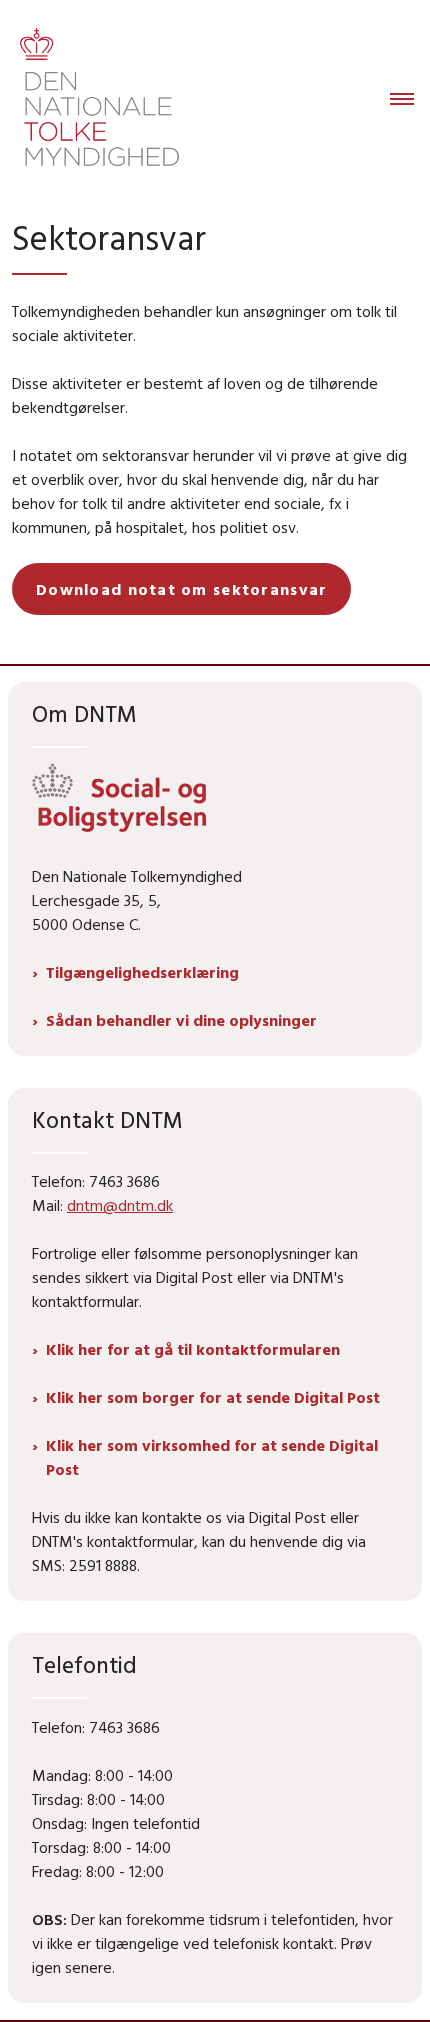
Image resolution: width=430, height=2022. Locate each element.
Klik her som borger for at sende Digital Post (213, 1397)
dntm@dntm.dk (120, 1205)
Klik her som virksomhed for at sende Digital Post (212, 1457)
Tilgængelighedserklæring (142, 972)
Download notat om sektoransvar (181, 589)
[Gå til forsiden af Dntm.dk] (93, 100)
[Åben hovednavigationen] (410, 100)
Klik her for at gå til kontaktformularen (193, 1349)
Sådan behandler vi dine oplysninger (181, 1020)
